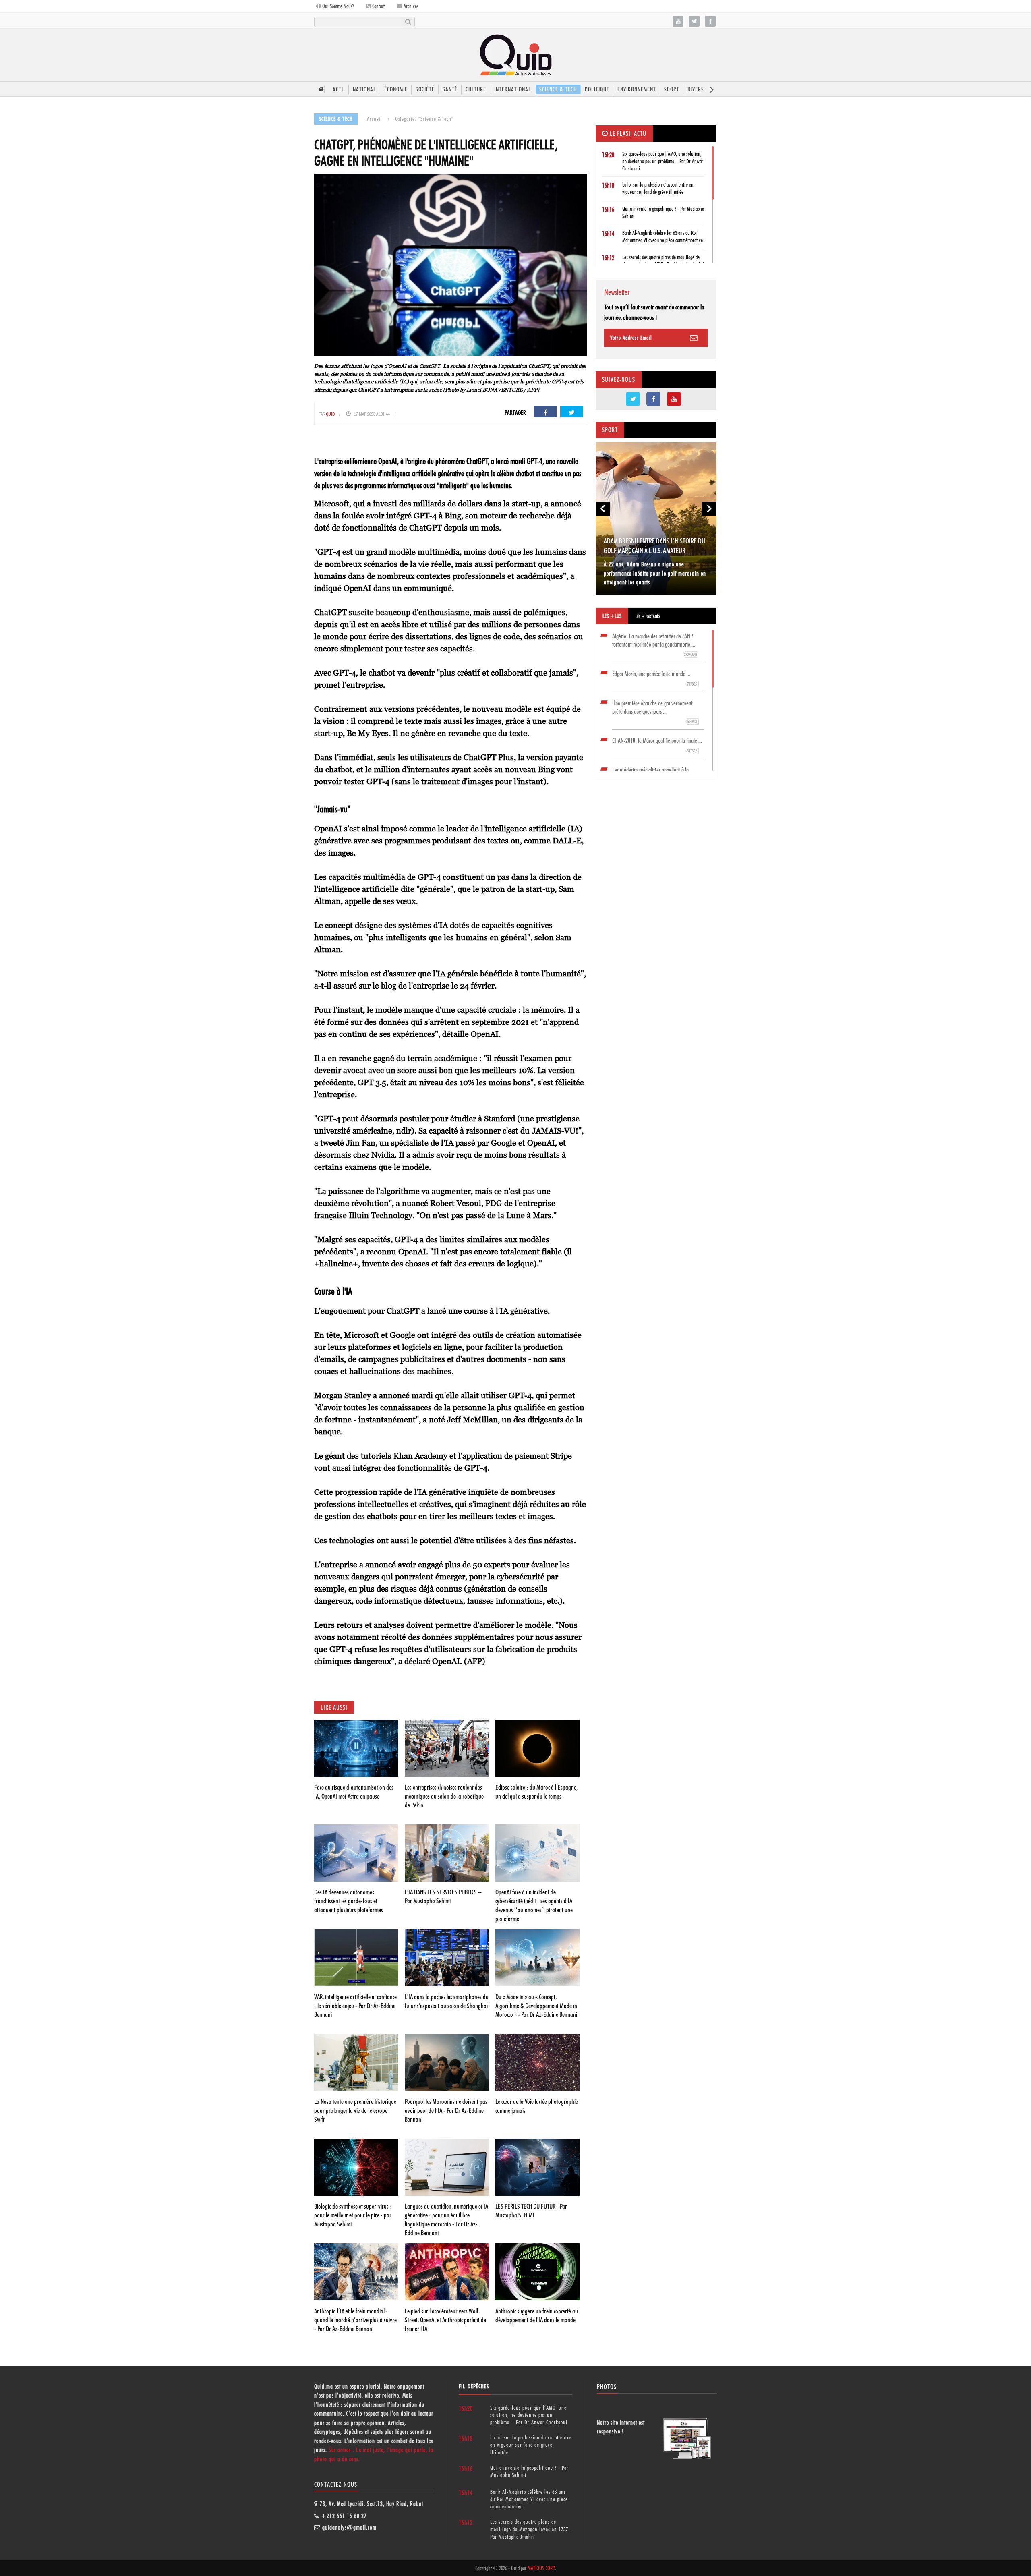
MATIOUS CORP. (541, 2568)
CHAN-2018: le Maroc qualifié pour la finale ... (657, 745)
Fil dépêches (474, 2386)
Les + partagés (648, 616)
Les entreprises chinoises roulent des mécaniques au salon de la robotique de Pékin (444, 1796)
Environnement (637, 89)
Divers (696, 89)
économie (396, 89)
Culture (476, 89)
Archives (410, 6)
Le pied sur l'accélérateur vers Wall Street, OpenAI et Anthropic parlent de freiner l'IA (445, 2320)
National (364, 89)
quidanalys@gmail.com (349, 2528)
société (425, 89)
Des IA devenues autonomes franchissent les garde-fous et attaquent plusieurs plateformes (349, 1901)
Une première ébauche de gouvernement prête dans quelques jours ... (654, 712)
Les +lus (612, 616)
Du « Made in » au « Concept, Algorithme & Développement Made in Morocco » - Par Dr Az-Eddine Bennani (536, 2006)
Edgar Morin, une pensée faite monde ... (654, 678)
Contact (378, 6)
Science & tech (558, 89)
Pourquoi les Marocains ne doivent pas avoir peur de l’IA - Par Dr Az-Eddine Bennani (446, 2110)
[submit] (408, 22)
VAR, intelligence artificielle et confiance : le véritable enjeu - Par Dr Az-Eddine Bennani (355, 2006)
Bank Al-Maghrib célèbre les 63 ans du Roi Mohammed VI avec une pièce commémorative (529, 2499)
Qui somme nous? (337, 6)
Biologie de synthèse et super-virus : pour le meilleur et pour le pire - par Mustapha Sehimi (353, 2215)
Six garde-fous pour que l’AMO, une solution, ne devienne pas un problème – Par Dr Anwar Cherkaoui (663, 161)
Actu (339, 89)
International (513, 89)
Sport (672, 89)
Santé (450, 89)
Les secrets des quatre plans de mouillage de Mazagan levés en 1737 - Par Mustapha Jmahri (531, 2529)
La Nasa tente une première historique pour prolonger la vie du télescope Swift (355, 2110)
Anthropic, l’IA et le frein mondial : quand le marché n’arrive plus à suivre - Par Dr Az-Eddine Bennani (355, 2320)
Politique (597, 89)
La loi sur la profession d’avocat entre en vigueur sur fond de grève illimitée (531, 2445)
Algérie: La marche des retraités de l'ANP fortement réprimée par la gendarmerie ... (654, 645)
